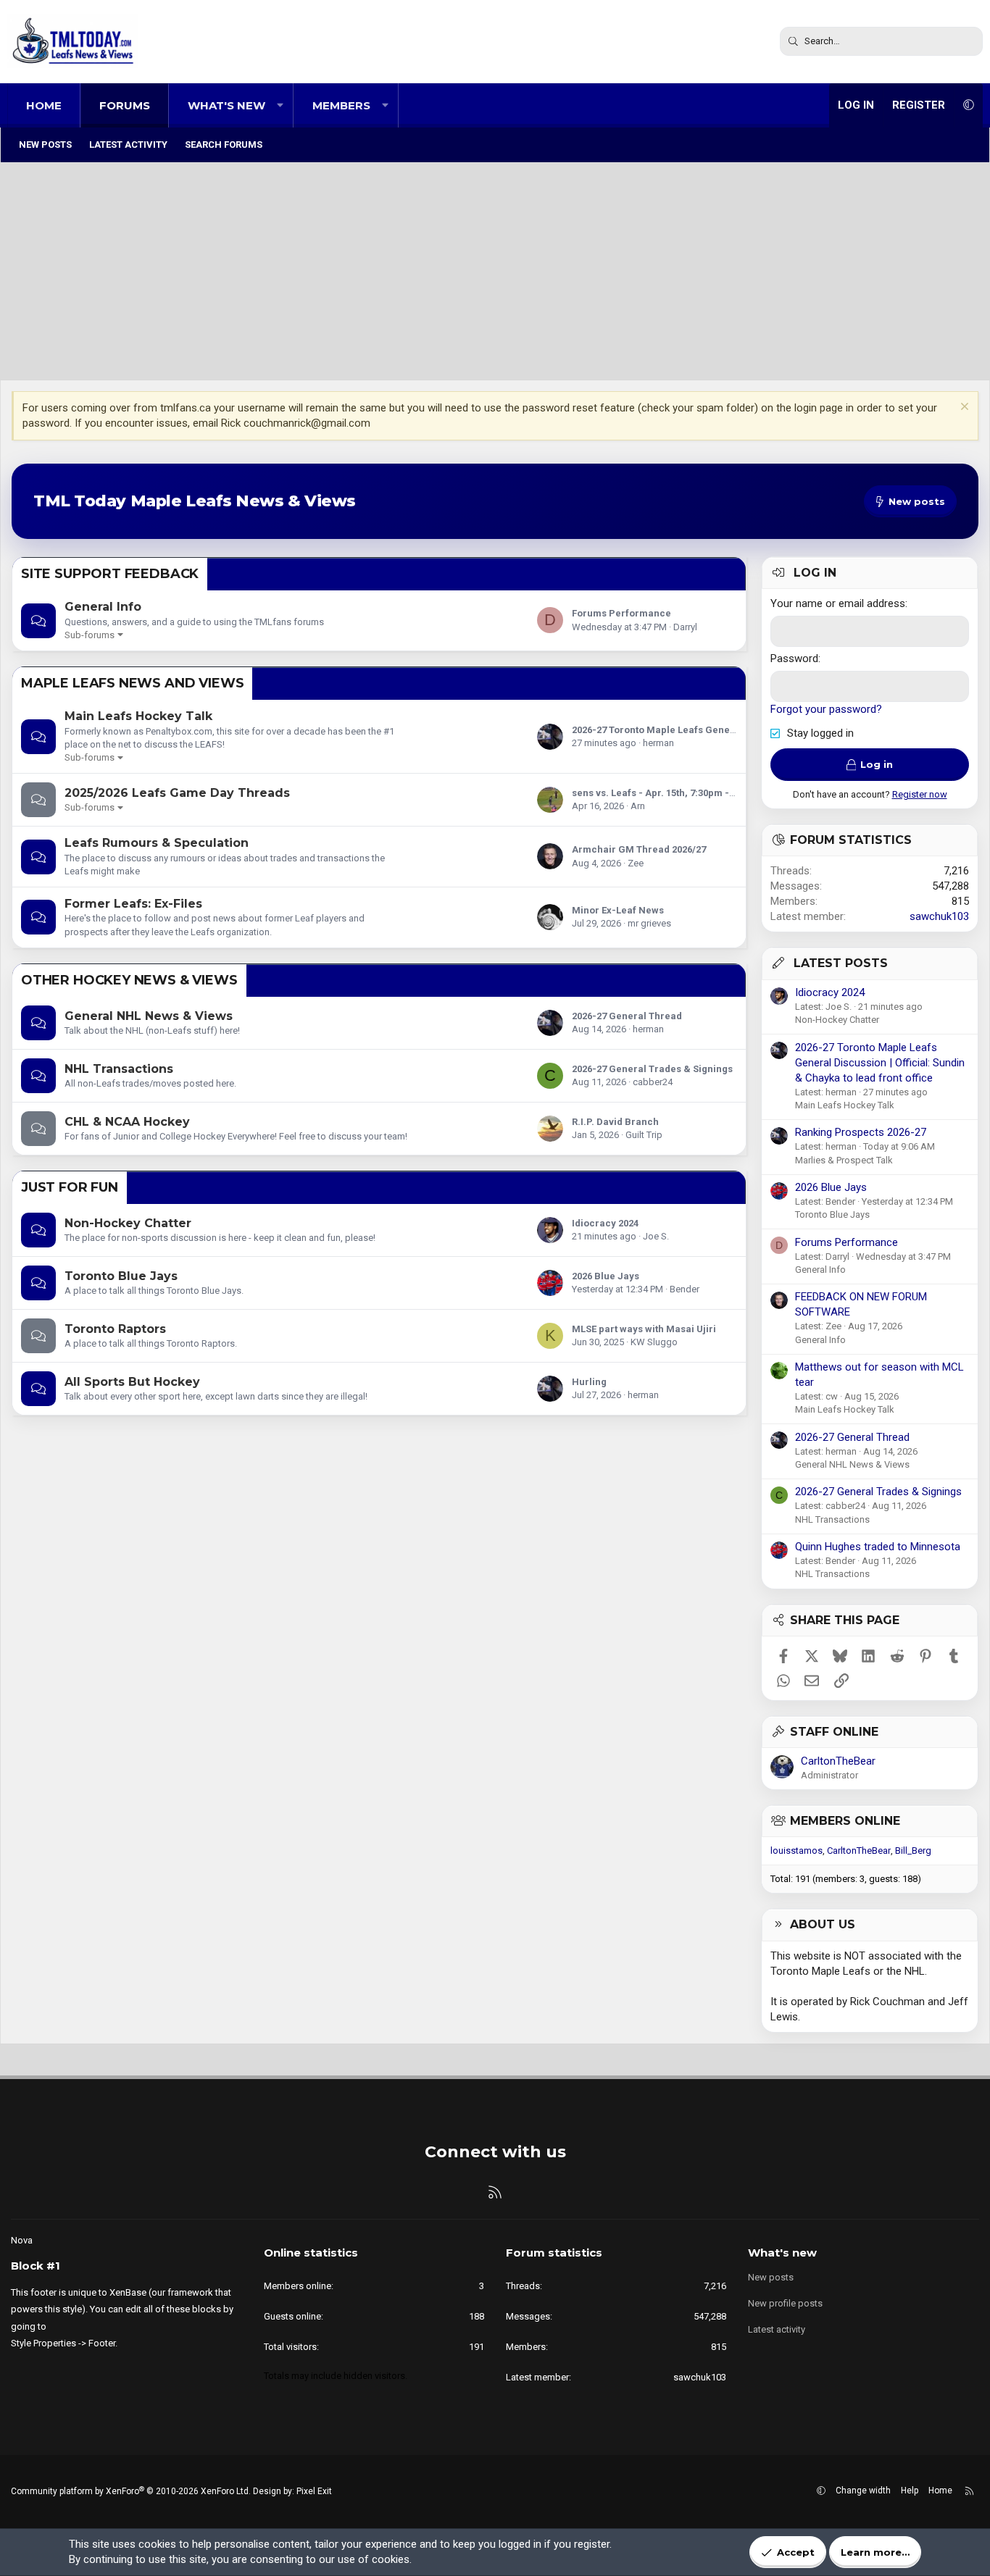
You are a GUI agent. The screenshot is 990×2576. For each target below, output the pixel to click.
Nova (22, 2240)
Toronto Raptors (115, 1329)
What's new (226, 105)
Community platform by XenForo (131, 2491)
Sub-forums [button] (90, 635)
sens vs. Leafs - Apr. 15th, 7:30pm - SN (658, 793)
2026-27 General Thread (627, 1016)
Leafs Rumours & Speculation (157, 843)
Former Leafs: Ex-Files (133, 904)
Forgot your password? (826, 709)
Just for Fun (70, 1187)
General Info (103, 607)
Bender (685, 1289)
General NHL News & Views (149, 1016)
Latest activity (128, 145)
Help (910, 2491)
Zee (636, 863)
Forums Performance (621, 613)
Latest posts (841, 963)
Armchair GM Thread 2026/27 (639, 849)
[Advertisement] (495, 272)
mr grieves (649, 923)
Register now (920, 794)
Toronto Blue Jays (121, 1276)
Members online (845, 1821)
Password (794, 658)
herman (658, 743)
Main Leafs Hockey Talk (138, 716)
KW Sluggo (654, 1342)
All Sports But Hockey (132, 1382)
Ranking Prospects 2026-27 (861, 1132)
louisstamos (796, 1851)
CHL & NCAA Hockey (127, 1122)
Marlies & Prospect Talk (844, 1160)
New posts (45, 145)
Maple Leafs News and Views (132, 683)
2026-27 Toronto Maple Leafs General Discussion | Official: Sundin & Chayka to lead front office (880, 1063)
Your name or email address (838, 603)
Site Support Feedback (110, 574)
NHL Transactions (119, 1069)
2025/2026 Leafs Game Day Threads (177, 793)
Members (341, 105)
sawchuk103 (939, 916)
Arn (638, 806)
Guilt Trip (644, 1135)
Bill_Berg (913, 1851)
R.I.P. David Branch (615, 1122)
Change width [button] (863, 2491)
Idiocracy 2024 (605, 1223)
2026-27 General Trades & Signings (652, 1069)
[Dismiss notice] (963, 408)
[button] (280, 105)
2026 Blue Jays (606, 1276)
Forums (125, 105)
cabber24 (653, 1082)
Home (44, 105)
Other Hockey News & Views (129, 980)
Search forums (224, 145)
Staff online (834, 1732)
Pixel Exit (314, 2491)
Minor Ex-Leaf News (618, 910)
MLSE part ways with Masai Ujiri (644, 1329)
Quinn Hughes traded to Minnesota (878, 1547)
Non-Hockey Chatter (128, 1223)
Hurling (589, 1382)
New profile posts (785, 2303)
